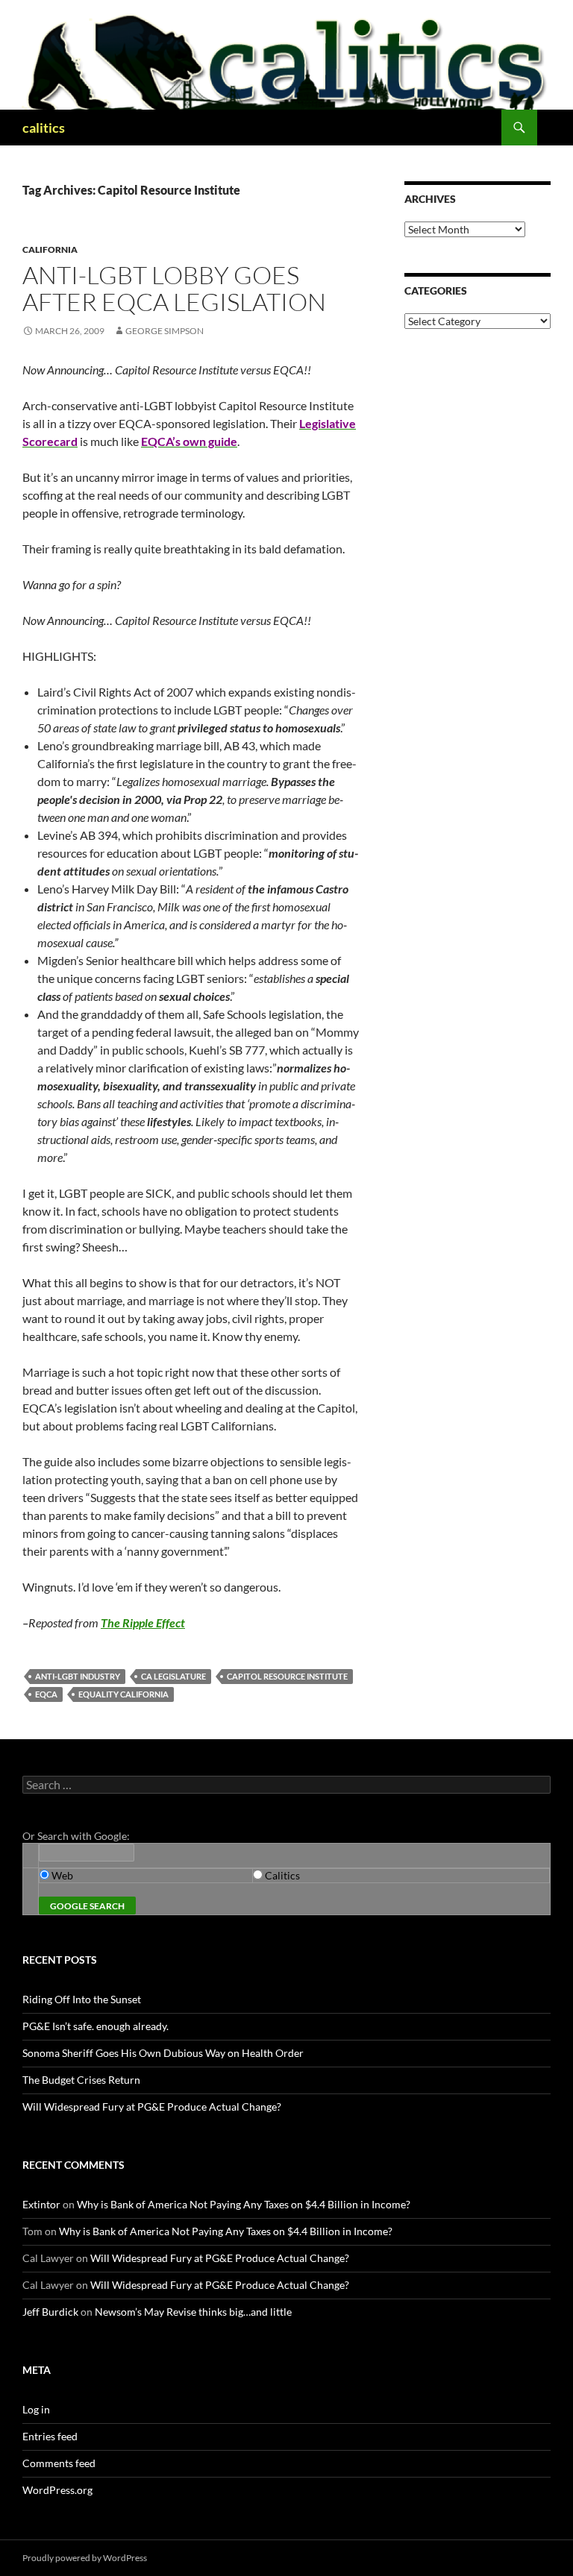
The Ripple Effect (143, 1622)
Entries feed (50, 2436)
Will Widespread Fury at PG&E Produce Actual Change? (152, 2107)
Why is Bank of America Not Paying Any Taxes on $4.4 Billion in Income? (244, 2204)
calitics (44, 128)
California (50, 249)
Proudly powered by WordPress (85, 2558)
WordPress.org (57, 2490)
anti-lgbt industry (78, 1676)
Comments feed (59, 2463)
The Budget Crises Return (81, 2080)
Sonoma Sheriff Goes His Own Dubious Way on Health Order (163, 2053)
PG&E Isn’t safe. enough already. (95, 2026)
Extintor (41, 2204)
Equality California (123, 1694)
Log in (36, 2409)
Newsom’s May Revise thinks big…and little (193, 2312)
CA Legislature (173, 1676)
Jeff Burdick (50, 2312)
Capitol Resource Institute (287, 1676)
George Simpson (165, 331)
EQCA (46, 1694)
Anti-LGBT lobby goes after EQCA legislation (174, 288)
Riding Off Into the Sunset (82, 1999)
